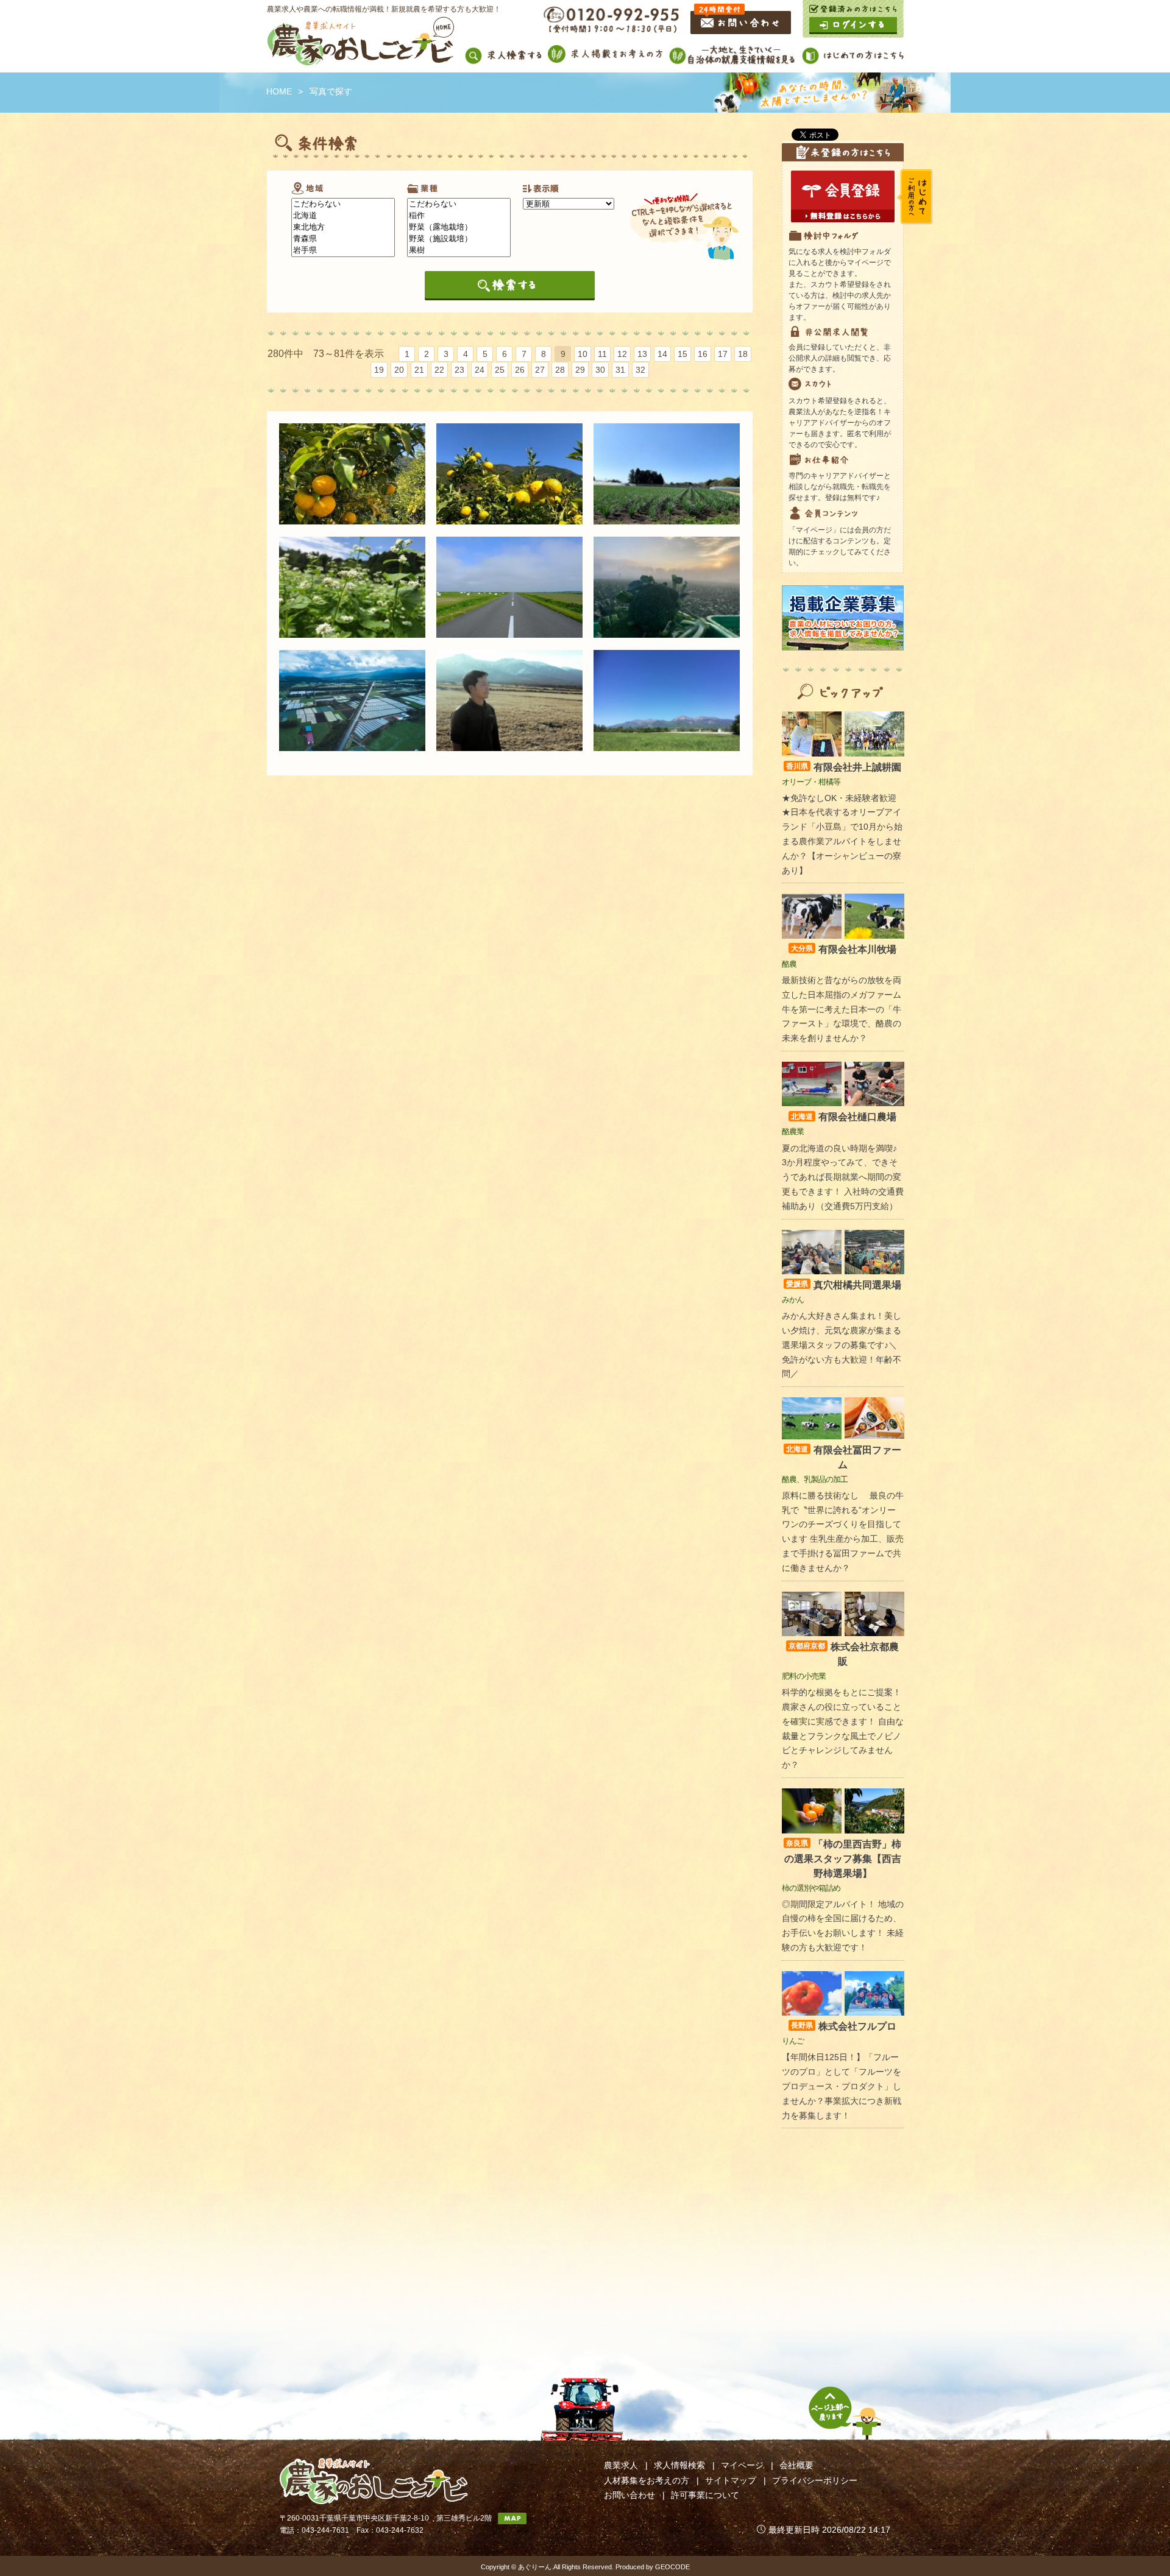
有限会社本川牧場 (844, 949)
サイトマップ (731, 2480)
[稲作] (459, 216)
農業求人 (621, 2465)
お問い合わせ (629, 2495)
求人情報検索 (679, 2465)
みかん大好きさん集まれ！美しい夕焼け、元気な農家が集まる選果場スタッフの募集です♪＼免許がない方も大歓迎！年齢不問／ (842, 1345)
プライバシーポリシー (815, 2480)
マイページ (742, 2465)
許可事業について (705, 2495)
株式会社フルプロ (844, 2026)
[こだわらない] (343, 204)
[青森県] (343, 239)
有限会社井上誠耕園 (844, 767)
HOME (279, 91)
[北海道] (343, 216)
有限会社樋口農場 (844, 1117)
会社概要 (796, 2465)
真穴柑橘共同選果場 (844, 1285)
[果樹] (459, 251)
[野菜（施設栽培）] (459, 239)
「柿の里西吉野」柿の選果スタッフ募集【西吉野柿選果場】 (843, 1859)
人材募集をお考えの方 (647, 2480)
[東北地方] (343, 228)
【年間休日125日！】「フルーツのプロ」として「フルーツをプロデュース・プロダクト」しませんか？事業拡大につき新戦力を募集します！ (842, 2086)
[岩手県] (343, 251)
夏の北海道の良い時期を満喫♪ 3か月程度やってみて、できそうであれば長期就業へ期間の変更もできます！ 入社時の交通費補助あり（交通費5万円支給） (843, 1177)
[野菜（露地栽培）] (459, 228)
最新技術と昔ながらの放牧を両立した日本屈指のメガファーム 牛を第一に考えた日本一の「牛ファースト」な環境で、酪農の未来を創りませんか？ (842, 1009)
